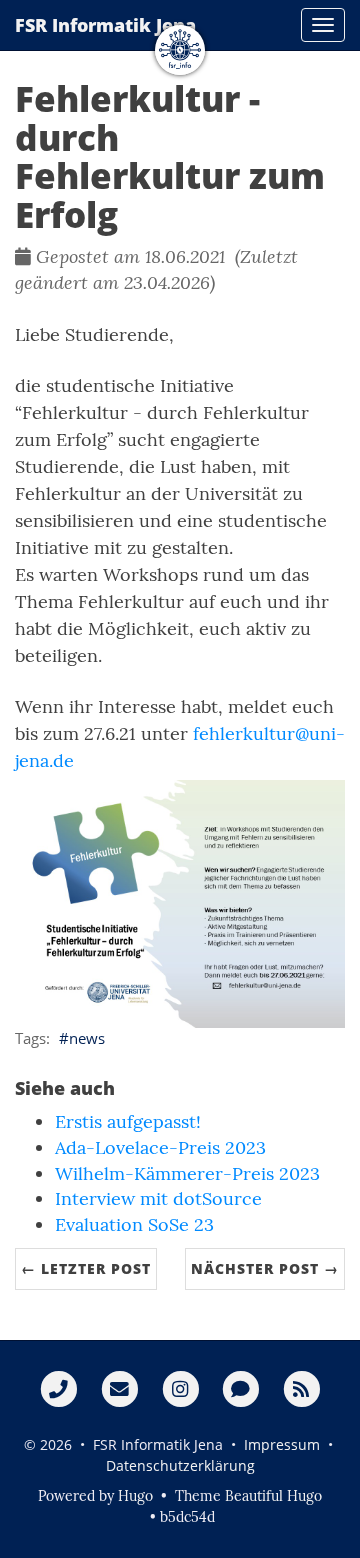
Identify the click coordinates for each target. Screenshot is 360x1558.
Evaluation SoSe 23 (134, 1224)
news (87, 1038)
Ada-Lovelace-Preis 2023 (160, 1147)
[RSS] (301, 1388)
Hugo (135, 1496)
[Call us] (58, 1388)
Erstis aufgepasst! (128, 1121)
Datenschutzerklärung (180, 1465)
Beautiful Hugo (273, 1496)
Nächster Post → (265, 1268)
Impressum (282, 1444)
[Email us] (119, 1388)
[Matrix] (240, 1388)
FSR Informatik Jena (153, 74)
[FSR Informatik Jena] (180, 100)
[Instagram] (180, 1388)
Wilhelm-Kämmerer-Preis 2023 (187, 1173)
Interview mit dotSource (158, 1198)
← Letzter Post (86, 1268)
